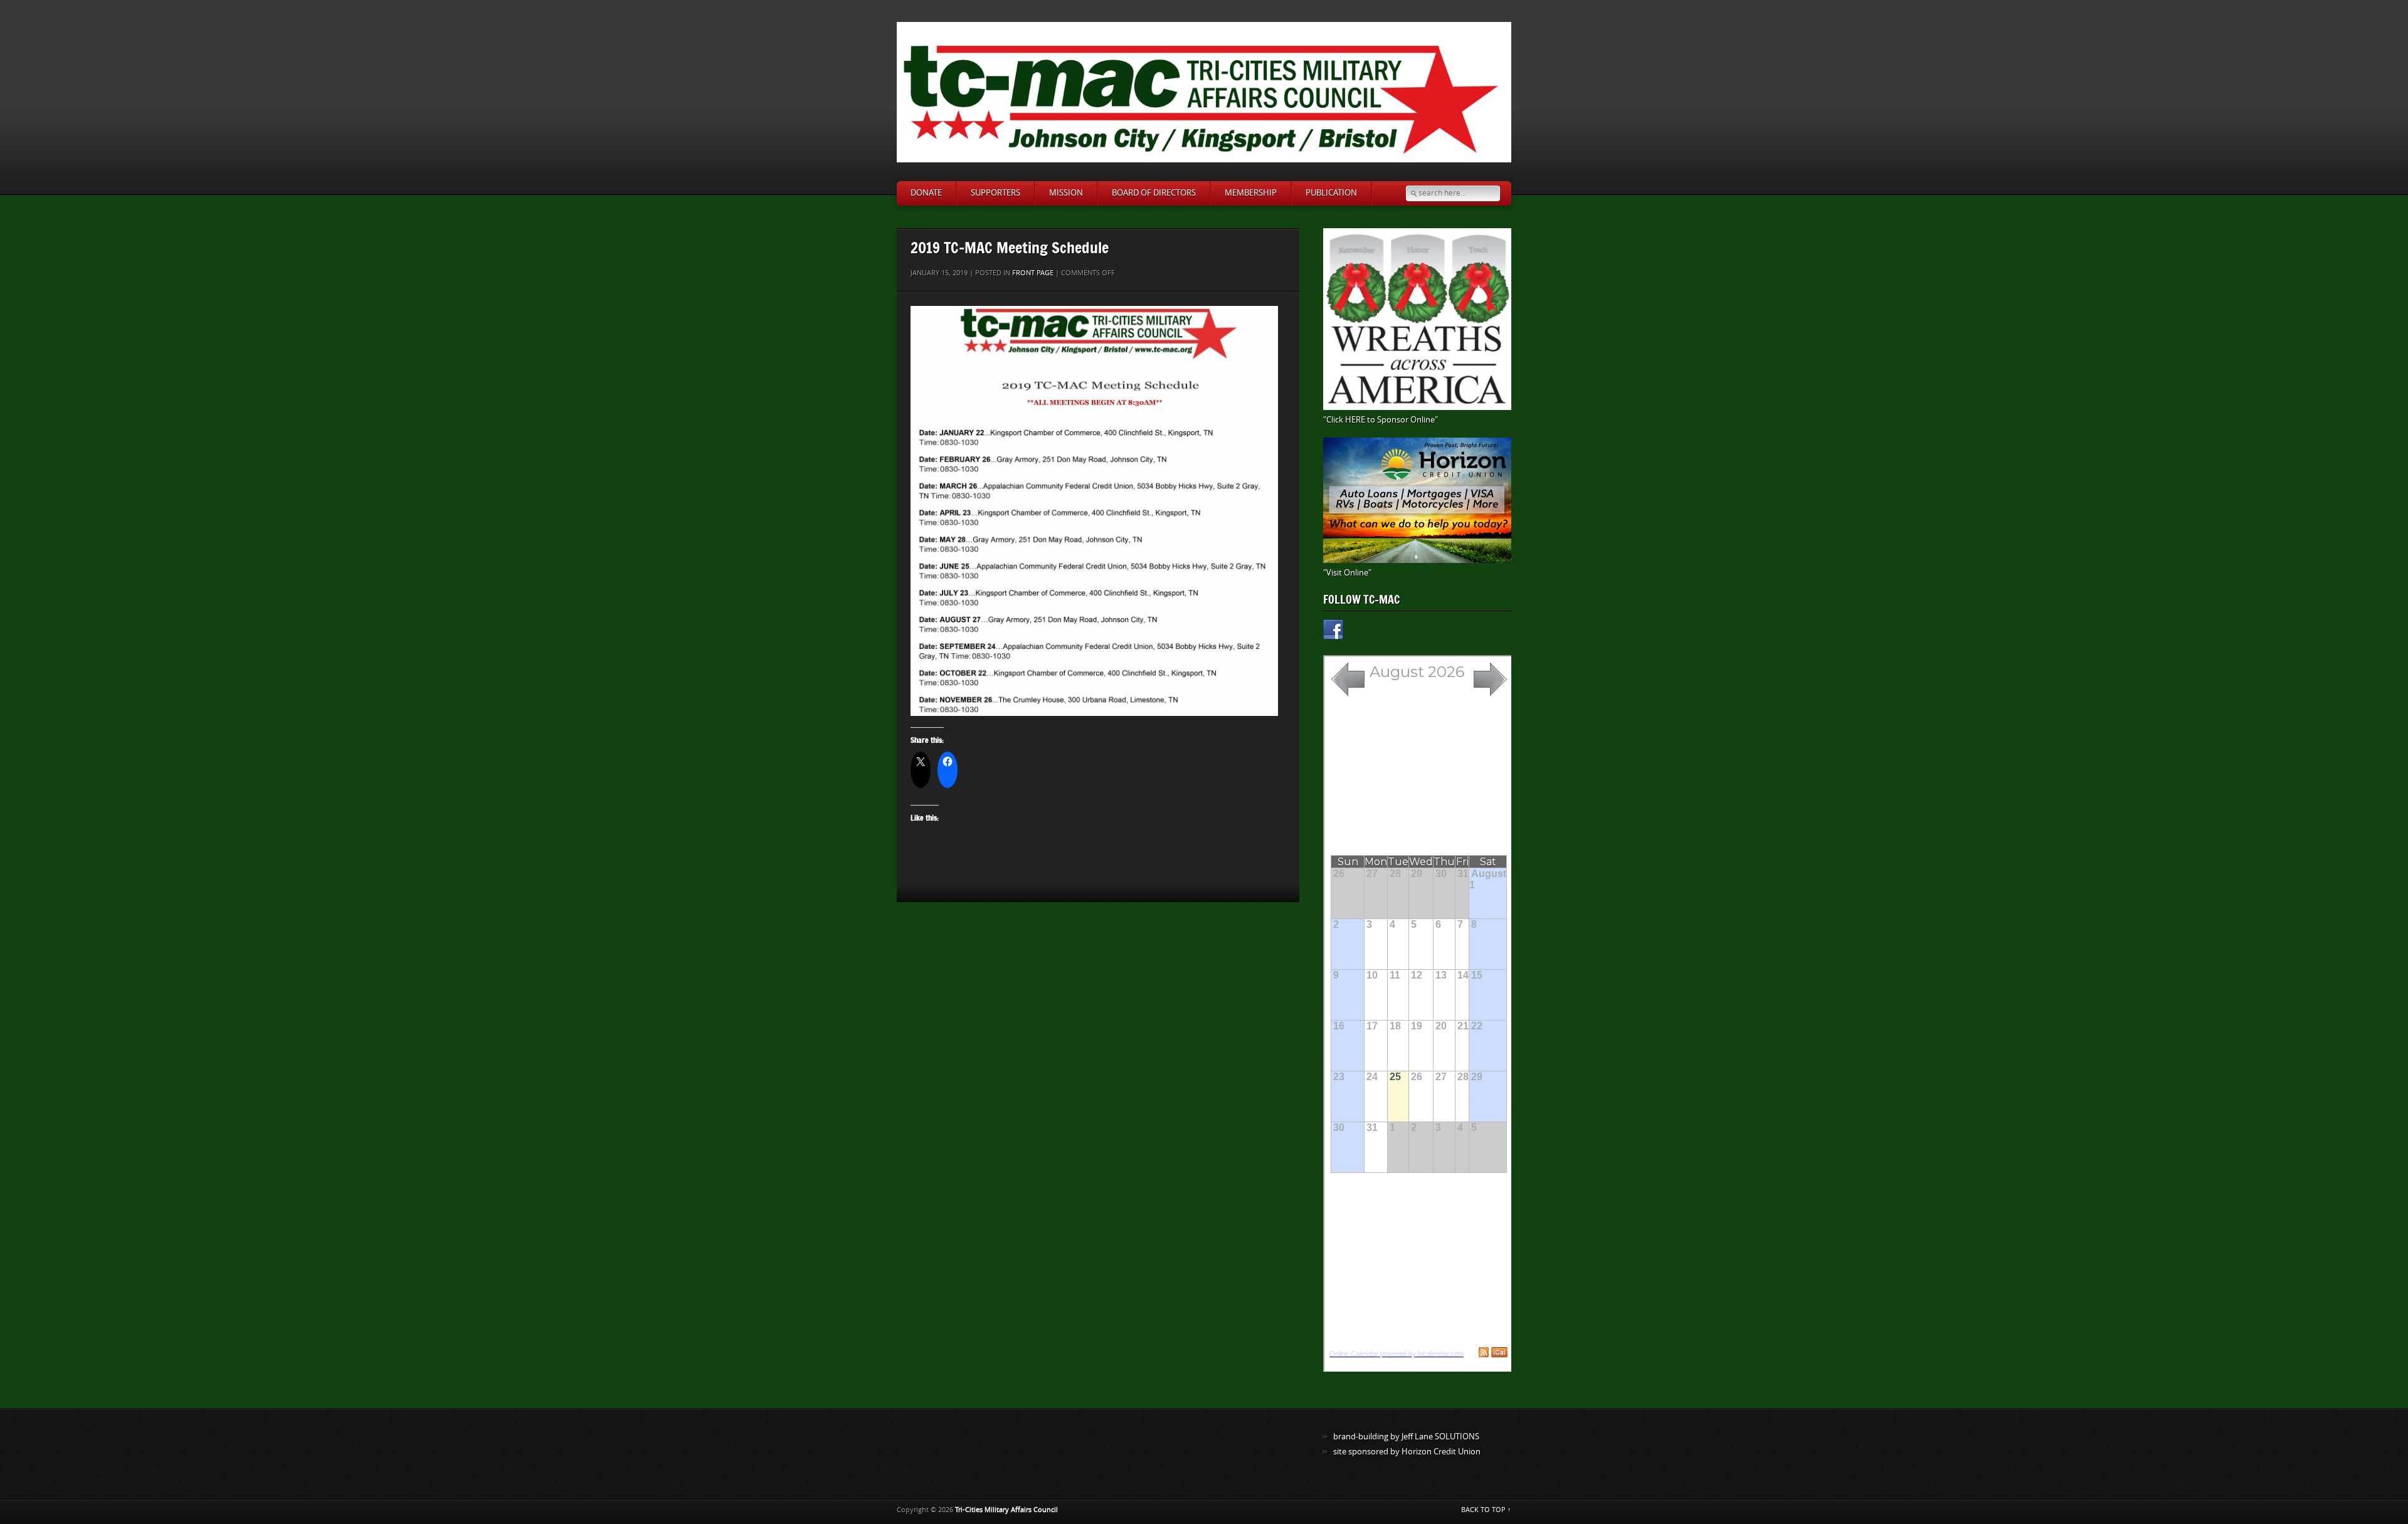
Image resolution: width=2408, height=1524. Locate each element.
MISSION (1066, 193)
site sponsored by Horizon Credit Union (1407, 1452)
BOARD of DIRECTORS (1154, 193)
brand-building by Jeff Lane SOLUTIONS (1406, 1437)
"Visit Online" (1347, 573)
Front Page (1033, 273)
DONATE (926, 193)
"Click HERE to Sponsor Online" (1381, 420)
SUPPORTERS (995, 193)
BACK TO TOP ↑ (1486, 1510)
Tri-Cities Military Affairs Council (1006, 1510)
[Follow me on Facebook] (1333, 632)
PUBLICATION (1331, 193)
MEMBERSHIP (1251, 193)
